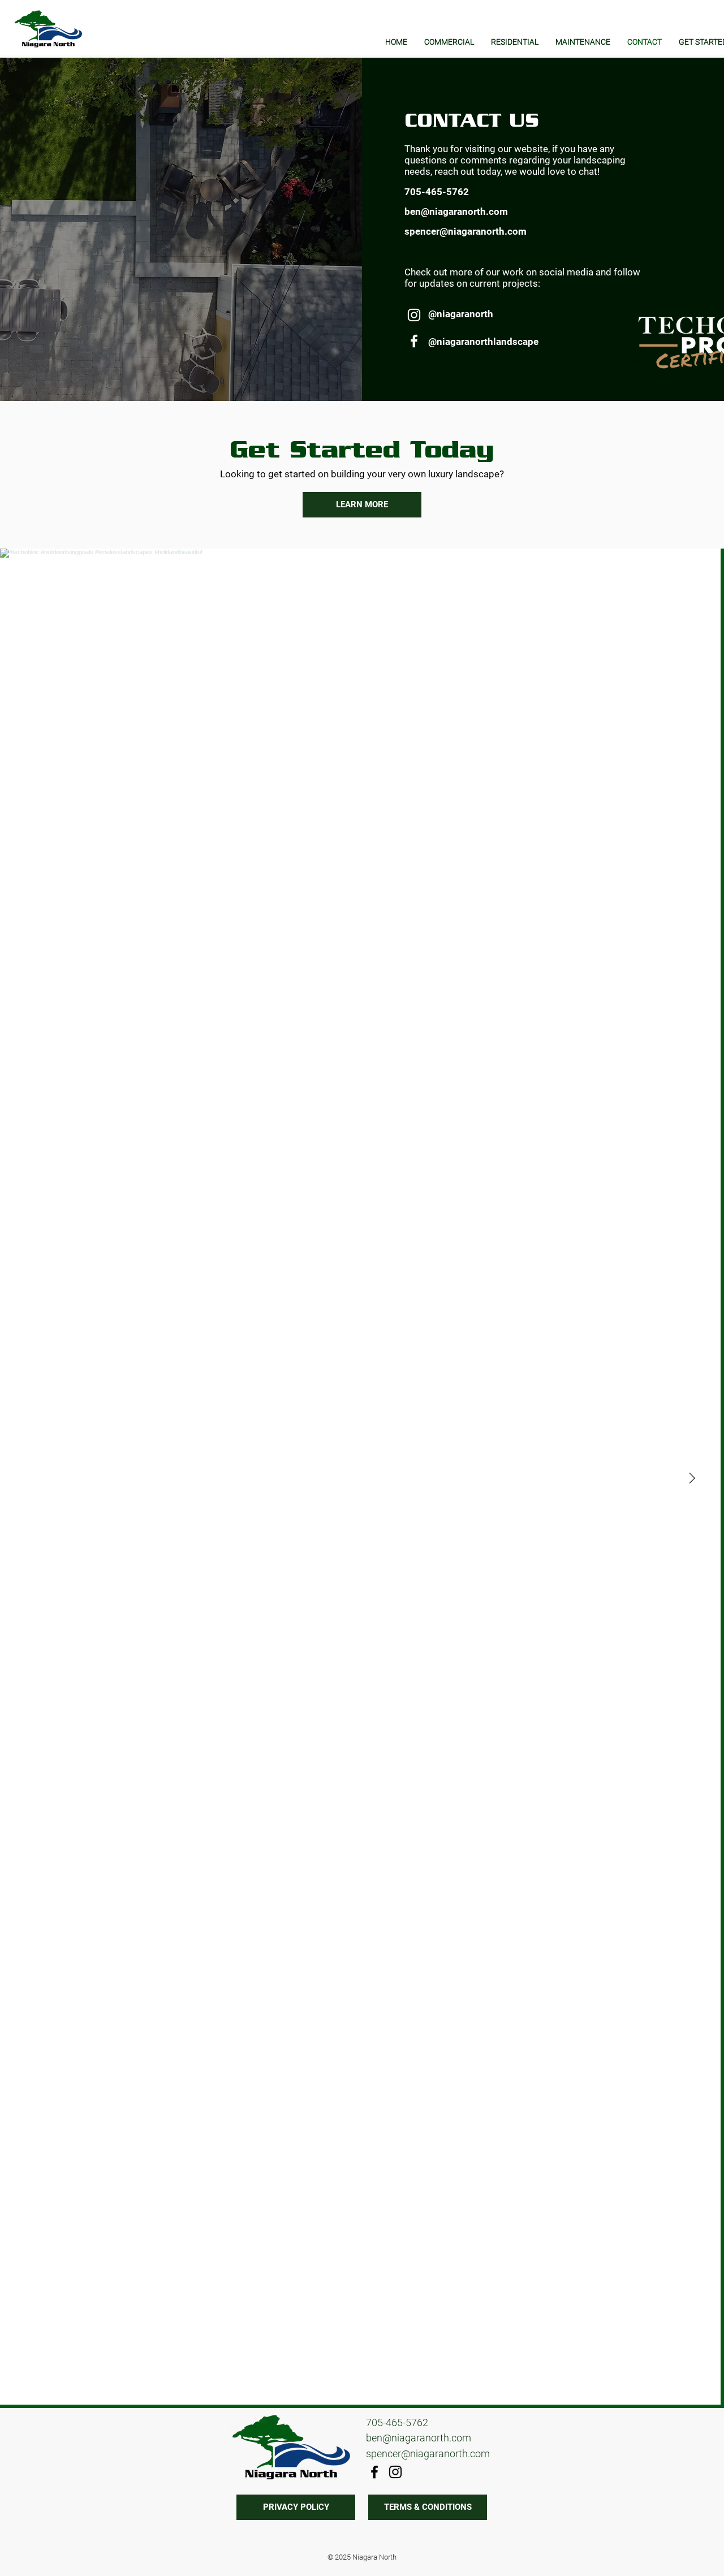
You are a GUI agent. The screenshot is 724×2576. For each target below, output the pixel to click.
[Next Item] (692, 1478)
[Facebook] (414, 341)
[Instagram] (414, 315)
